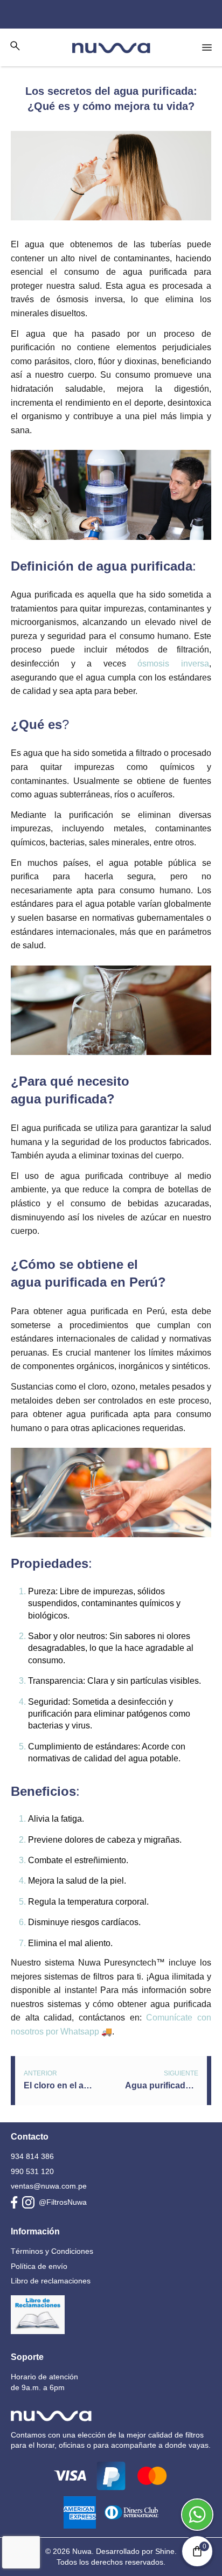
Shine (165, 2551)
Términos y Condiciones (52, 2251)
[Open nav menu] (207, 47)
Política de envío (39, 2266)
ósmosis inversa (173, 664)
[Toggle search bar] (15, 46)
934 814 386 (32, 2156)
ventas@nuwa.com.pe (49, 2186)
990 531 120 (32, 2171)
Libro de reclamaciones (51, 2281)
